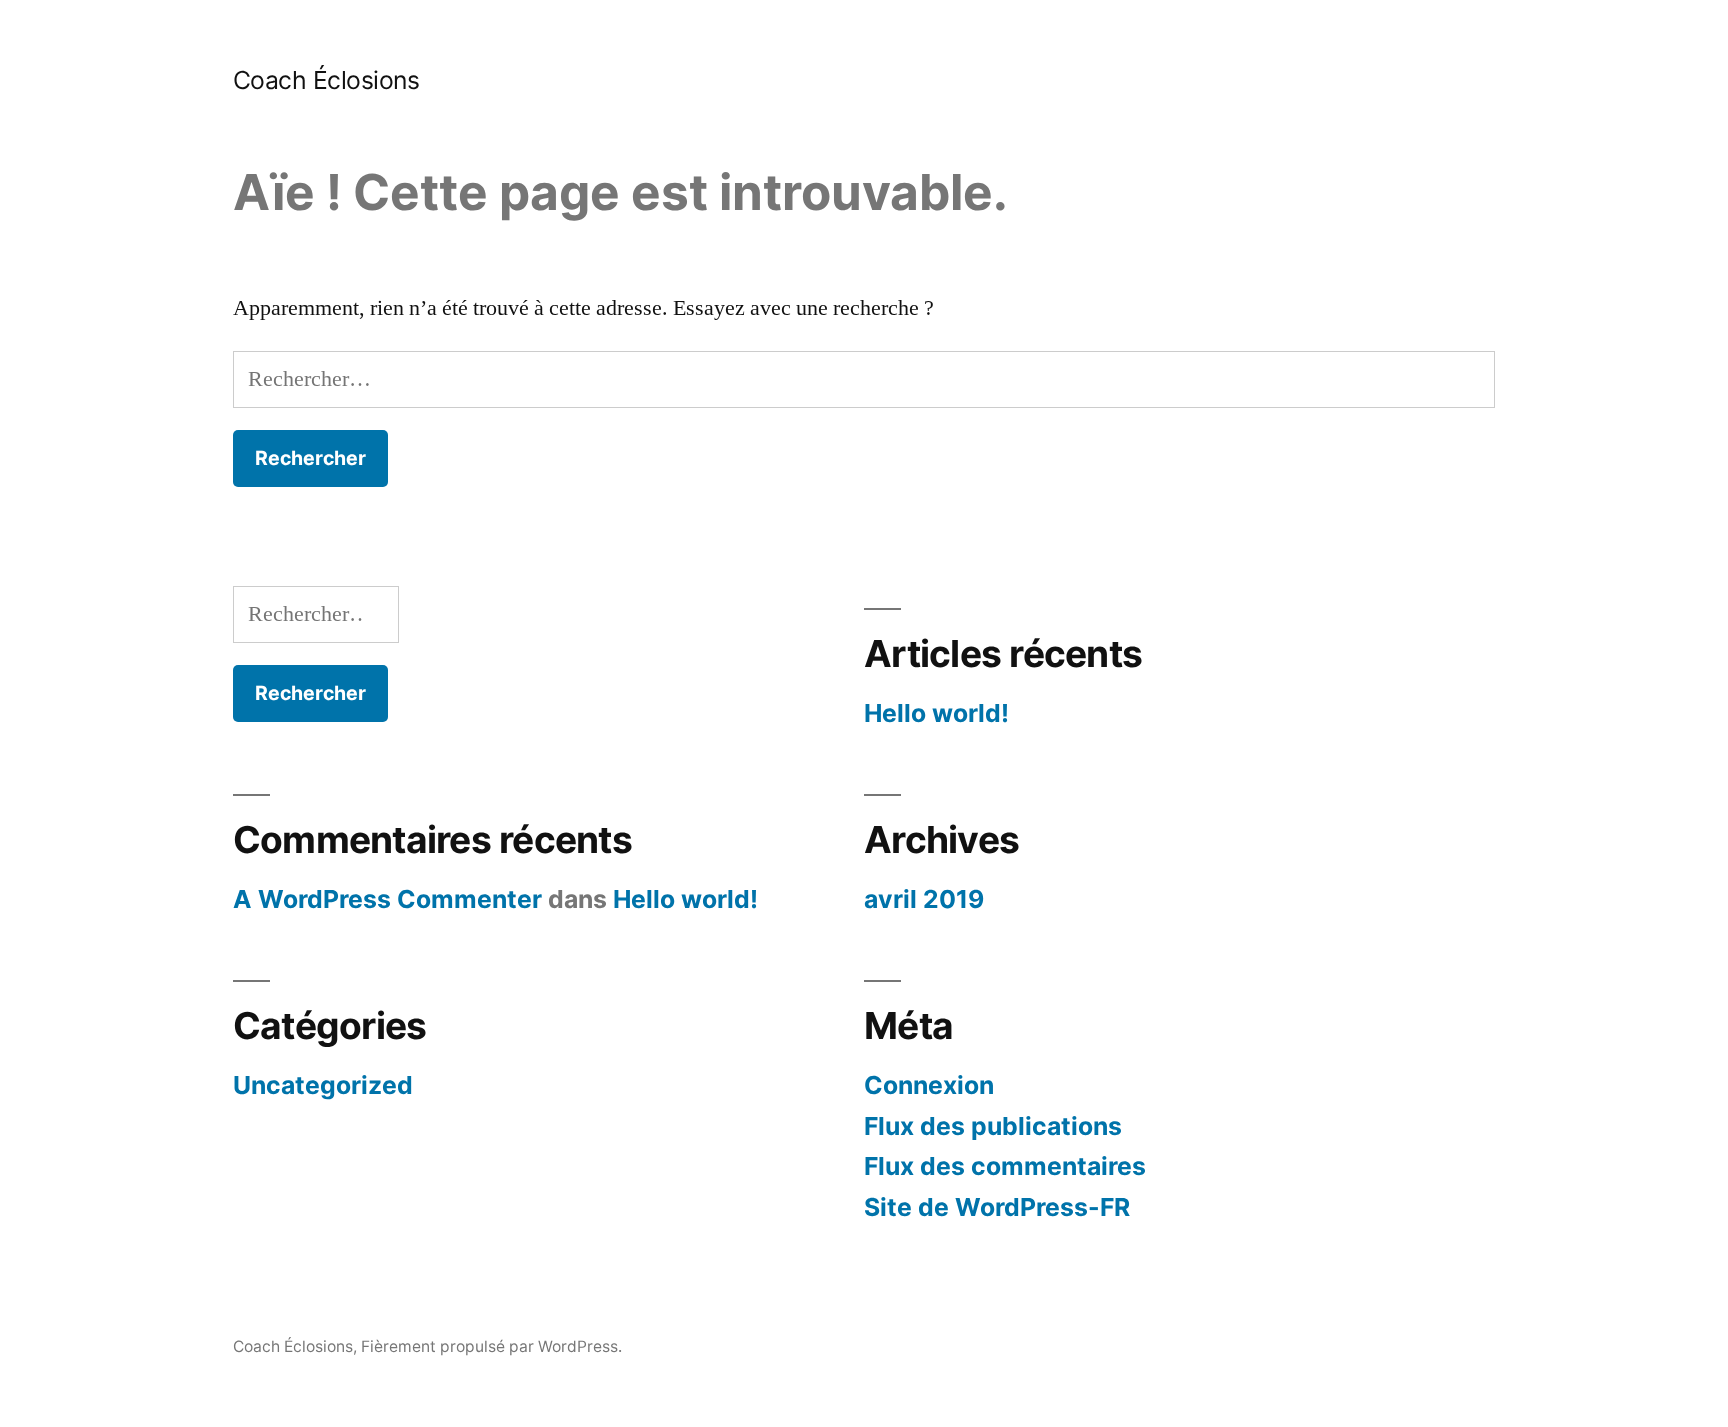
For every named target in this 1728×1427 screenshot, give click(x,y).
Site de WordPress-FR (997, 1207)
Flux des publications (993, 1126)
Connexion (929, 1085)
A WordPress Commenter (387, 899)
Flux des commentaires (1005, 1166)
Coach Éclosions (326, 80)
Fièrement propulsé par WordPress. (491, 1346)
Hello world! (936, 713)
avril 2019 (924, 899)
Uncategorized (323, 1085)
